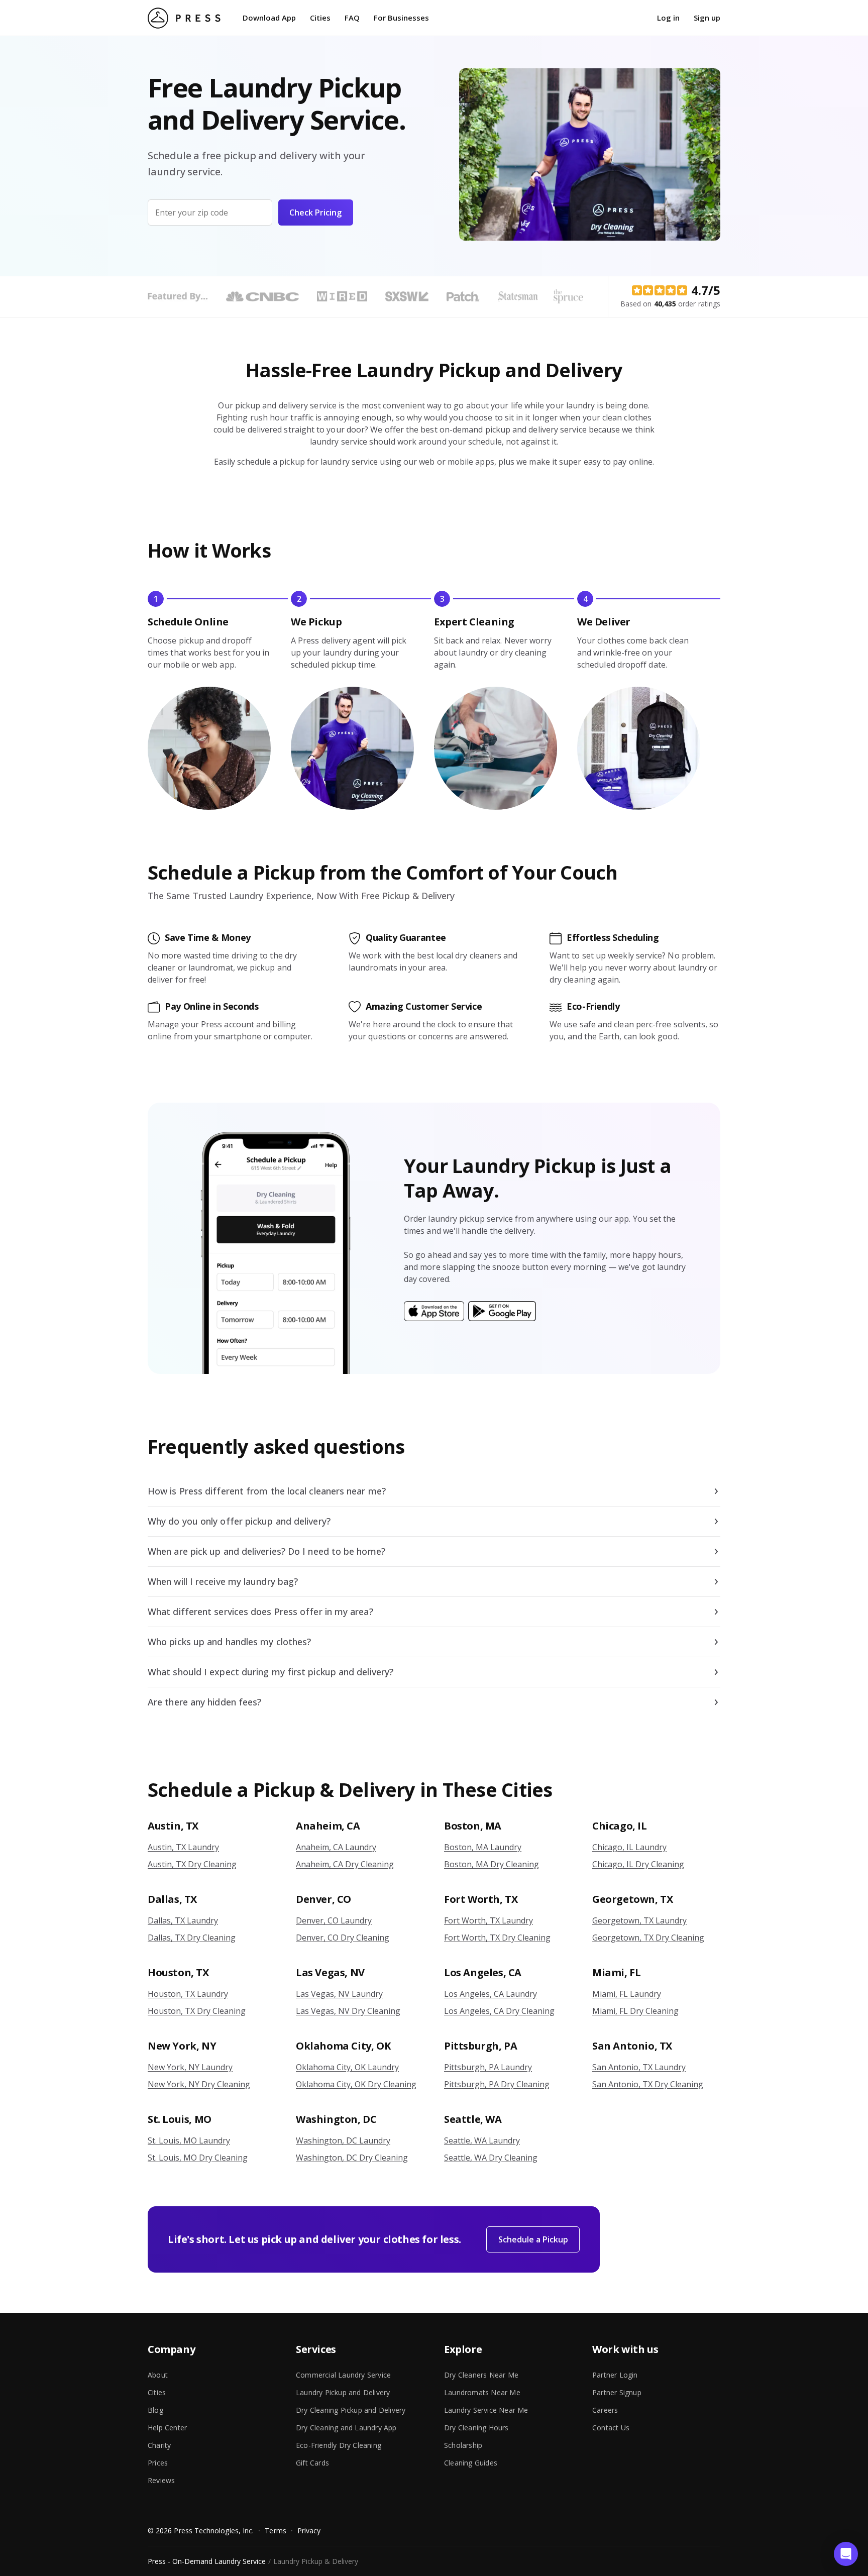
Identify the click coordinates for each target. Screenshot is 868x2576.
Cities (320, 18)
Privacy (309, 2531)
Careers (605, 2410)
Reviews (161, 2480)
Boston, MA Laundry (483, 1847)
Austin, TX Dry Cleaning (192, 1864)
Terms (275, 2531)
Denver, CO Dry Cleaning (343, 1938)
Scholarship (463, 2445)
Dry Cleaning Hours (476, 2428)
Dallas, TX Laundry (183, 1920)
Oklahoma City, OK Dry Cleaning (356, 2084)
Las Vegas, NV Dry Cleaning (348, 2011)
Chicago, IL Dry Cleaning (638, 1864)
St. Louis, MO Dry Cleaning (198, 2158)
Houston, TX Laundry (188, 1994)
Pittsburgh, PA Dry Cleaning (497, 2084)
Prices (158, 2463)
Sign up (707, 18)
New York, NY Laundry (190, 2067)
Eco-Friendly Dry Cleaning (339, 2445)
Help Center (167, 2428)
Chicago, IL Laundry (629, 1847)
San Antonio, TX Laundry (639, 2067)
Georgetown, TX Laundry (639, 1920)
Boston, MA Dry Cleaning (492, 1864)
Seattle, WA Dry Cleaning (491, 2158)
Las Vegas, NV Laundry (339, 1994)
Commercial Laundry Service (343, 2375)
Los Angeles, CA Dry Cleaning (499, 2011)
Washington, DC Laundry (343, 2140)
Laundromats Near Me (482, 2392)
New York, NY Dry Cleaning (199, 2084)
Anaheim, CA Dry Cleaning (345, 1864)
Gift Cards (312, 2463)
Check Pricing (315, 212)
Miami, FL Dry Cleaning (635, 2011)
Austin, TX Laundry (183, 1847)
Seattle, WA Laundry (482, 2140)
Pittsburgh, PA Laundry (488, 2067)
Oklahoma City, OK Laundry (347, 2067)
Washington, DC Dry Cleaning (352, 2158)
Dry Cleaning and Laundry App (346, 2428)
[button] (846, 2554)
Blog (155, 2410)
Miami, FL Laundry (627, 1994)
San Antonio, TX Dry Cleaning (648, 2084)
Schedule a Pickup (533, 2239)
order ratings (687, 304)
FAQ (352, 18)
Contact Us (611, 2428)
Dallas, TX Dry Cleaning (192, 1938)
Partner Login (615, 2375)
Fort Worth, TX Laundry (489, 1920)
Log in (668, 18)
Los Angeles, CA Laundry (491, 1994)
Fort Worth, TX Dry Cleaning (497, 1938)
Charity (159, 2445)
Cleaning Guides (471, 2463)
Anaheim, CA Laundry (336, 1847)
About (158, 2375)
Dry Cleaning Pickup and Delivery (351, 2410)
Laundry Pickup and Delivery (343, 2392)
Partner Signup (617, 2392)
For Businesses (401, 18)
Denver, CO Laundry (334, 1920)
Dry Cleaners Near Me (481, 2375)
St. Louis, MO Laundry (189, 2140)
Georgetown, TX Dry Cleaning (648, 1938)
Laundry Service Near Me (486, 2410)
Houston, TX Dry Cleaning (197, 2011)
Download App (269, 18)
